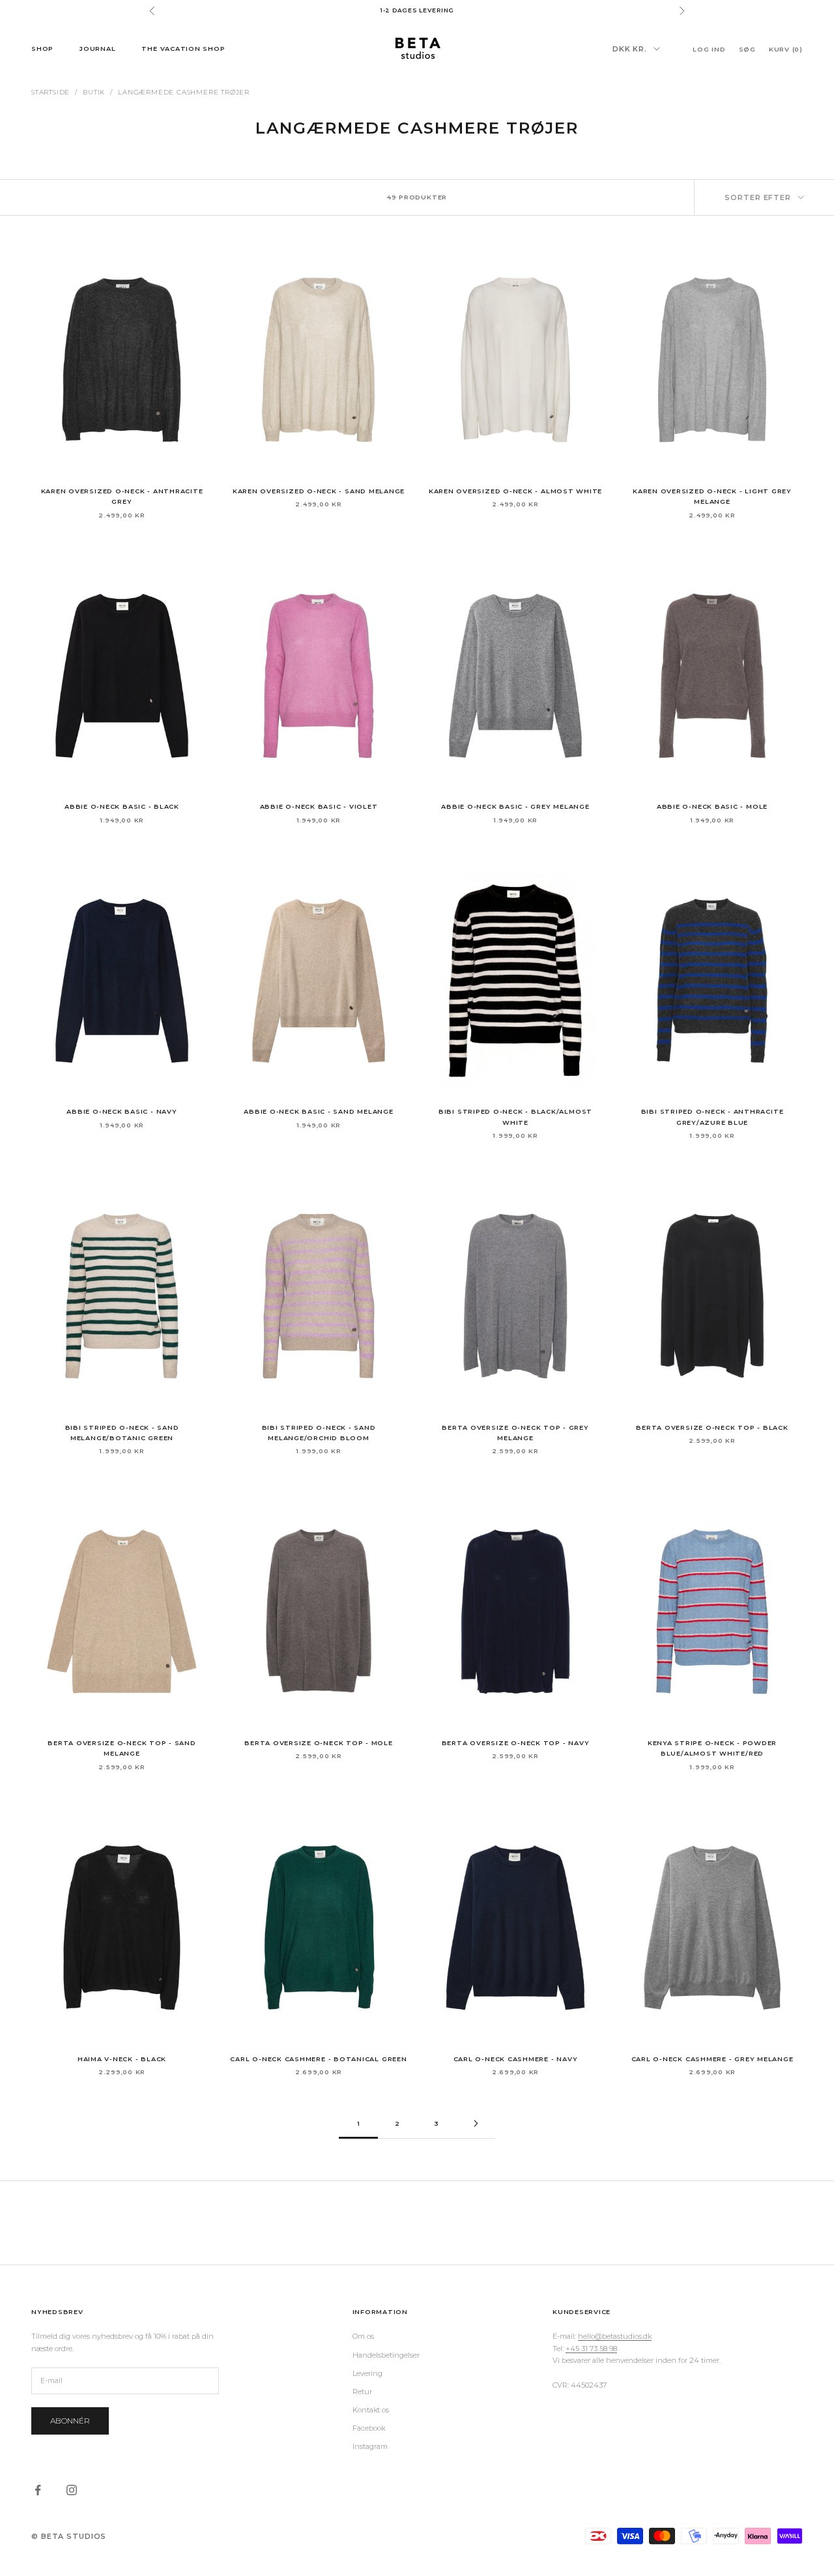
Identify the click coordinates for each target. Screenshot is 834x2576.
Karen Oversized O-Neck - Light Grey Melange (712, 496)
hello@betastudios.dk (615, 2336)
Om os (363, 2336)
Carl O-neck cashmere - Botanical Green (318, 2059)
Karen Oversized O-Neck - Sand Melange (319, 491)
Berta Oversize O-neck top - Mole (319, 1743)
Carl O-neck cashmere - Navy (516, 2059)
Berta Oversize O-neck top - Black (712, 1427)
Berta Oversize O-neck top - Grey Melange (515, 1433)
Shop (42, 48)
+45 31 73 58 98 (591, 2349)
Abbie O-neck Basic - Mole (712, 806)
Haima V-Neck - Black (122, 2059)
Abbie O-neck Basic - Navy (122, 1111)
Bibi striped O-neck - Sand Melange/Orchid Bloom (319, 1433)
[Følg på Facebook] (38, 2490)
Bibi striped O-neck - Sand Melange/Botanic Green (122, 1433)
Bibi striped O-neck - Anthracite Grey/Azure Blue (712, 1117)
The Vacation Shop (183, 48)
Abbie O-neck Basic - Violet (319, 806)
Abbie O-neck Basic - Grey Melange (515, 806)
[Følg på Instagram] (72, 2490)
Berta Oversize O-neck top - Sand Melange (122, 1748)
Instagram (370, 2446)
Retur (362, 2392)
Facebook (369, 2428)
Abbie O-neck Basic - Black (122, 806)
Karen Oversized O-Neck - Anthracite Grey (122, 496)
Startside (50, 92)
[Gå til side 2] (476, 2123)
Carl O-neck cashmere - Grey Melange (712, 2059)
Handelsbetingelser (386, 2355)
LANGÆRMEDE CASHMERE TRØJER (184, 92)
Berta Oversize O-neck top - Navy (516, 1743)
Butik (94, 92)
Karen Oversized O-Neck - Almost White (515, 491)
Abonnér (70, 2421)
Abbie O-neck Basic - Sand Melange (318, 1111)
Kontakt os (371, 2410)
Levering (367, 2373)
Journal (97, 48)
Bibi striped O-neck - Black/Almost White (515, 1117)
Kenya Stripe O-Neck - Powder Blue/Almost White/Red (712, 1748)
